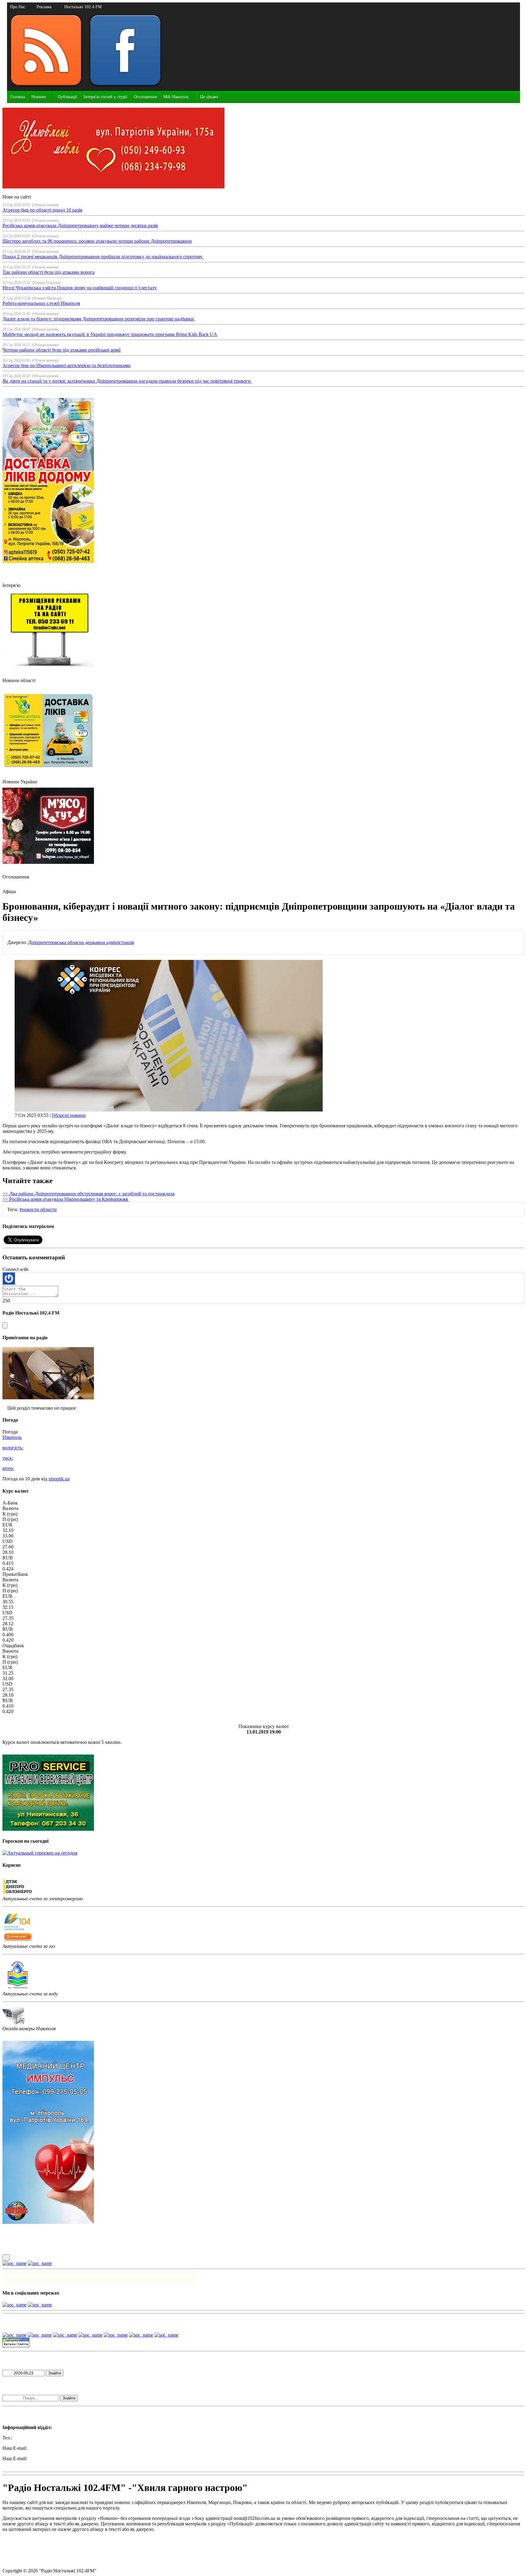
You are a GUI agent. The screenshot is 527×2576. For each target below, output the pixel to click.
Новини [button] (39, 97)
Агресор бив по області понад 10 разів (42, 210)
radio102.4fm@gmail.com (28, 2464)
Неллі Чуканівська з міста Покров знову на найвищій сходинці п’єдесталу (80, 288)
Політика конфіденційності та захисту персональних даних (64, 2550)
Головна (18, 97)
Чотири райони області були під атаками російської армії (61, 350)
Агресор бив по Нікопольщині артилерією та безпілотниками (66, 365)
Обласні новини (69, 1115)
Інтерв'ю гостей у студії (105, 97)
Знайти (55, 2373)
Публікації (67, 97)
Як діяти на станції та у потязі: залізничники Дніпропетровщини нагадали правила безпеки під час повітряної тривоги (127, 381)
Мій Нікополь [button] (176, 97)
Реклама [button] (44, 7)
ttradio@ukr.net (43, 2448)
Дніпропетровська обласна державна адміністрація (81, 942)
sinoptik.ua (59, 1479)
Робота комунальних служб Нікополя (41, 303)
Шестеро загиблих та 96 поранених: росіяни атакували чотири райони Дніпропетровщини (97, 241)
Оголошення (145, 97)
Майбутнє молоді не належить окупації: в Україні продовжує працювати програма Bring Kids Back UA (110, 334)
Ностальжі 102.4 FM (83, 7)
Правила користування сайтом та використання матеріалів (63, 2540)
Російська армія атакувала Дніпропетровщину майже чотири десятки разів (80, 225)
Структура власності (24, 2560)
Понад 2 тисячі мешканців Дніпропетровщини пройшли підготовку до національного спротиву (103, 257)
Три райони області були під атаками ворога (48, 272)
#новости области (38, 1209)
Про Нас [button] (18, 7)
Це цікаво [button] (209, 97)
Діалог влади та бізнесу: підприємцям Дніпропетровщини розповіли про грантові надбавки (99, 319)
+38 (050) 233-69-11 (34, 2438)
